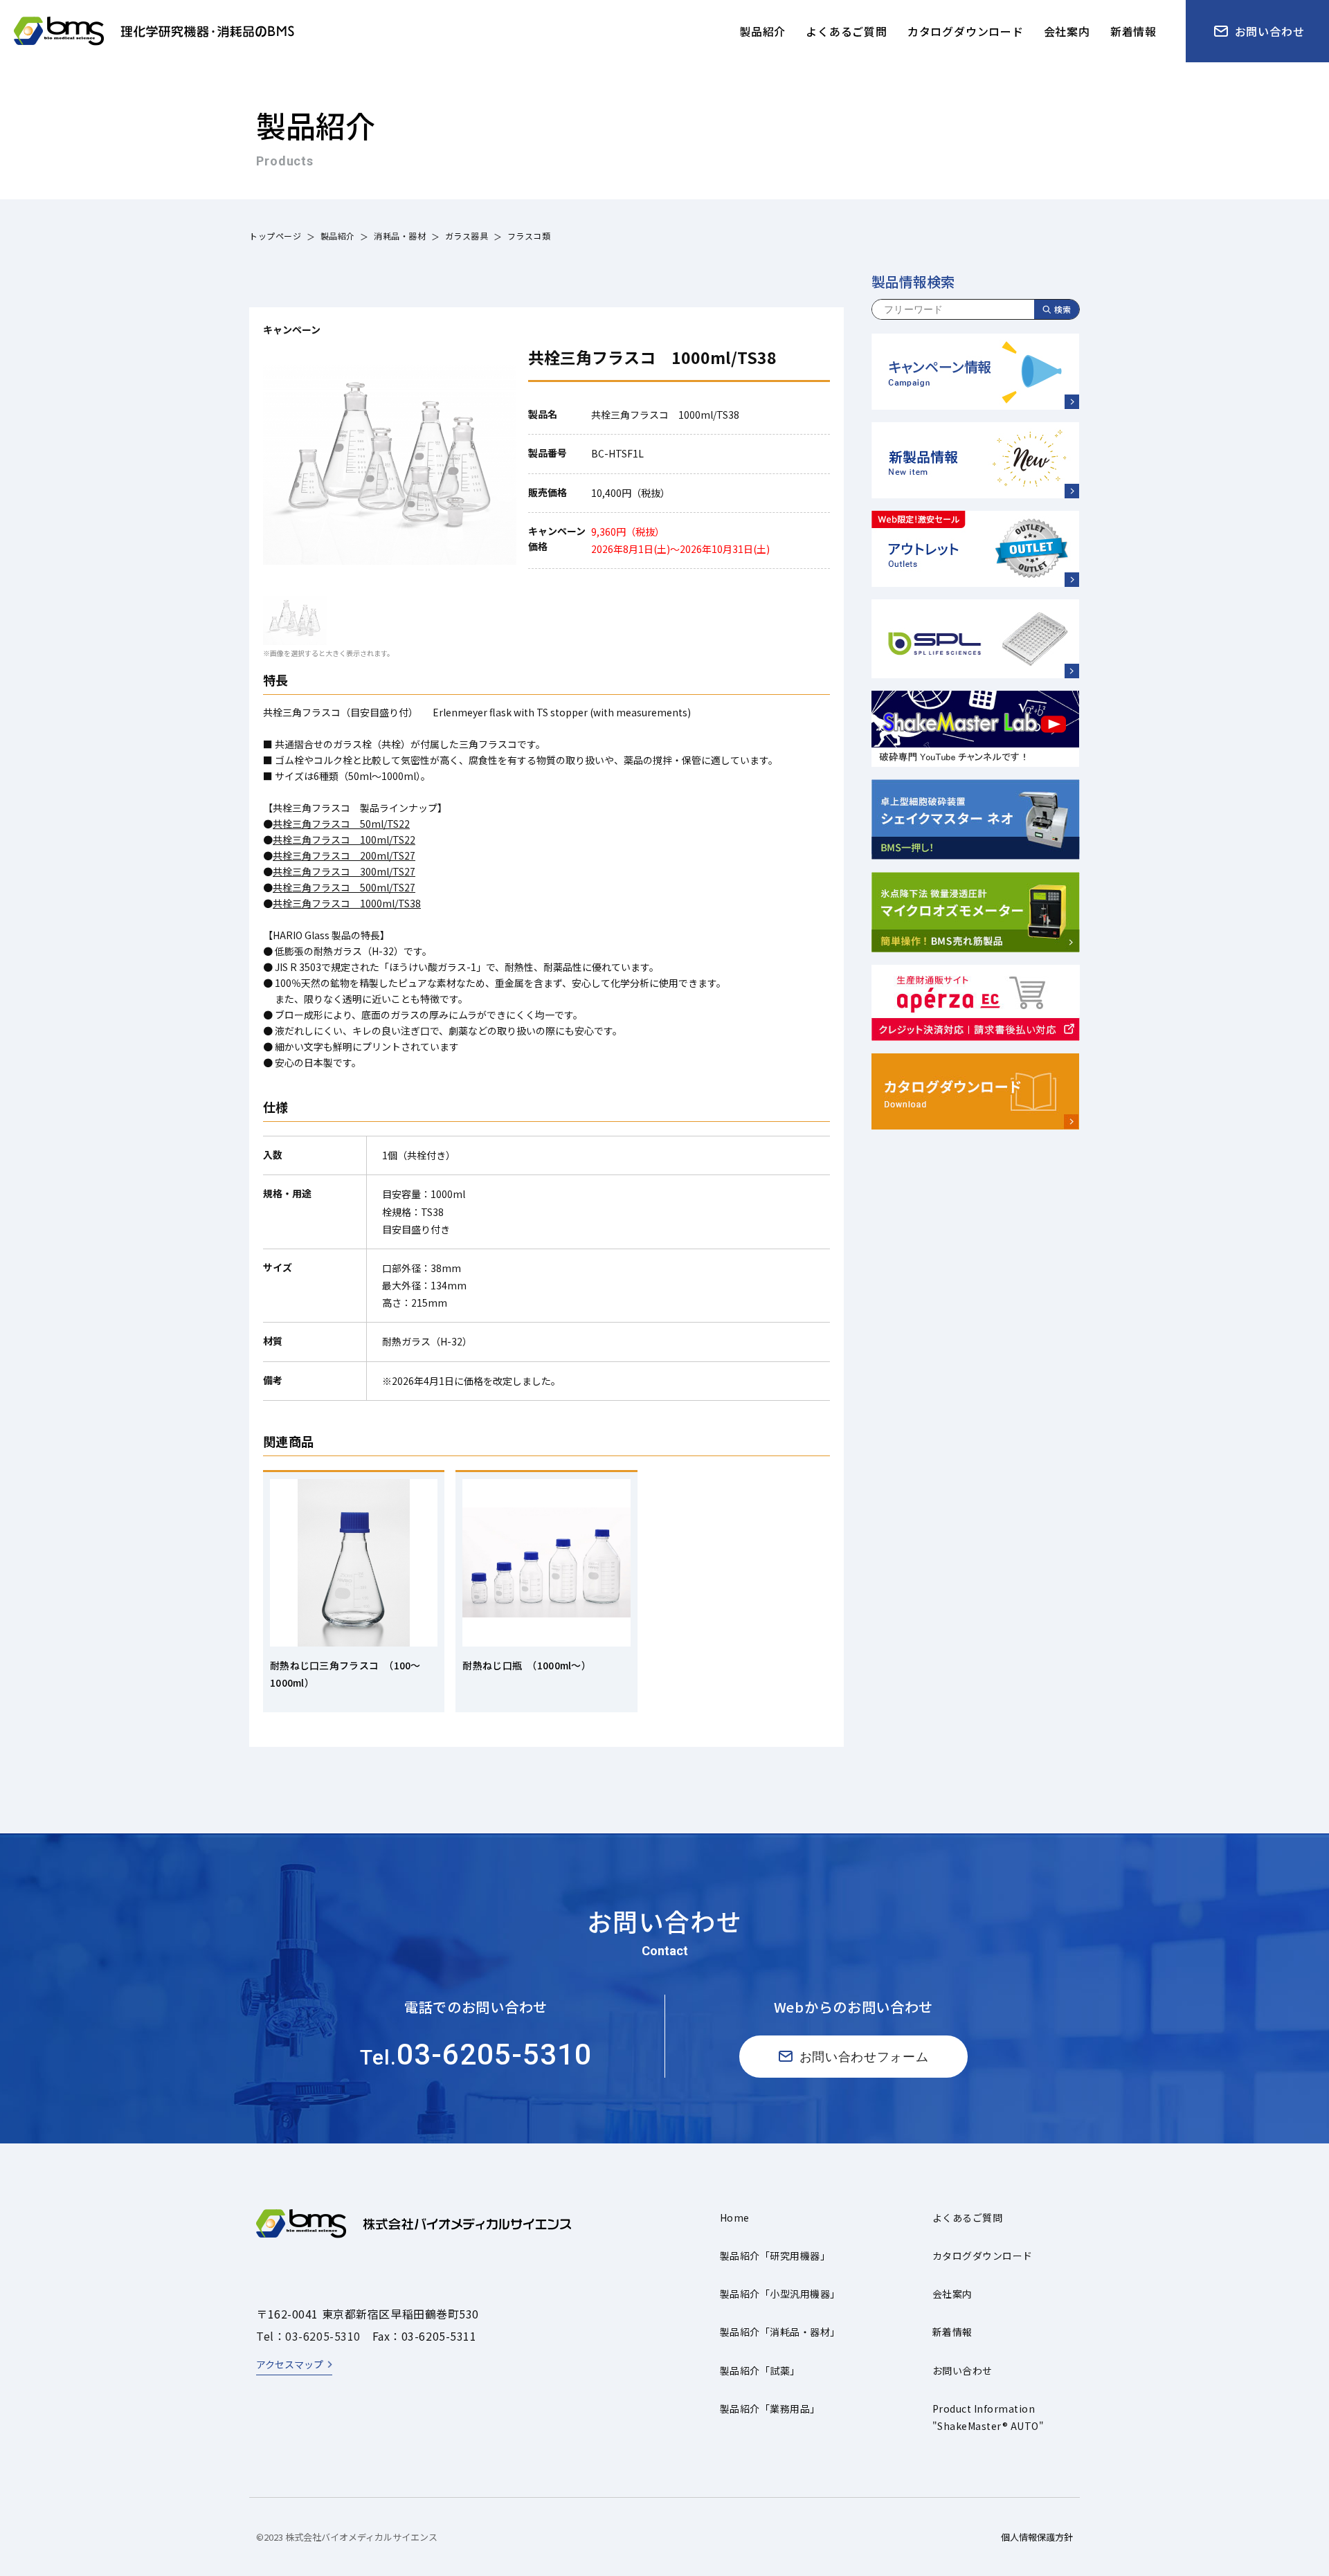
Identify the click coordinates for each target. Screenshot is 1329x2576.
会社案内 (952, 2294)
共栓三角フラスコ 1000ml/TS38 (347, 903)
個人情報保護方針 (1037, 2537)
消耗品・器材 (400, 236)
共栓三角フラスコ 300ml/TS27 (344, 871)
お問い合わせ (962, 2370)
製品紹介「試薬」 (760, 2370)
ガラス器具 (467, 236)
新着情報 (952, 2332)
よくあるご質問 (967, 2217)
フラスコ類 (529, 236)
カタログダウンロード (983, 2256)
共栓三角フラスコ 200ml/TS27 (344, 855)
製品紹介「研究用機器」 (775, 2256)
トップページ (275, 236)
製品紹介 (338, 236)
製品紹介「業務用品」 (770, 2409)
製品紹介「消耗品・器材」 (780, 2332)
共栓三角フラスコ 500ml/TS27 (344, 887)
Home (735, 2217)
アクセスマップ (290, 2364)
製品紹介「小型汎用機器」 (780, 2294)
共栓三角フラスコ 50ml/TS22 (341, 824)
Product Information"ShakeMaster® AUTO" (988, 2417)
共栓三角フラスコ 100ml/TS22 (344, 840)
